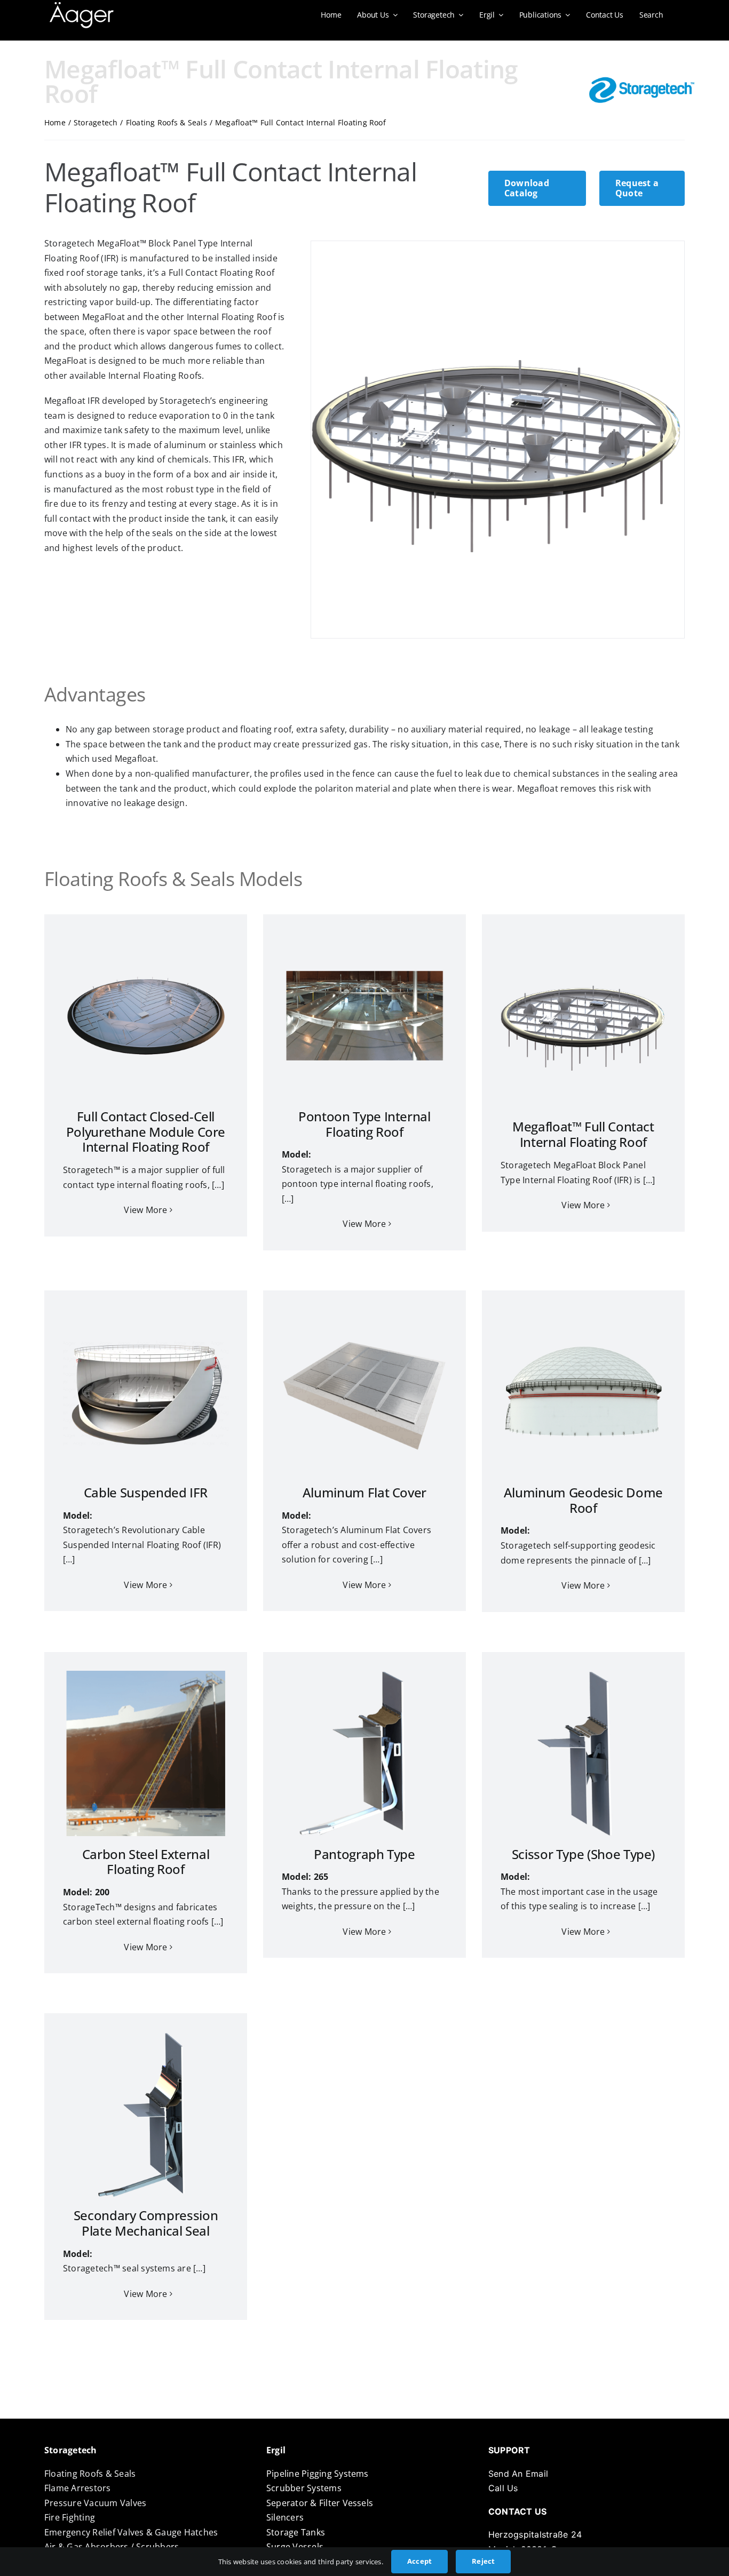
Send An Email (518, 2474)
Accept (419, 2561)
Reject (483, 2561)
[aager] (82, 6)
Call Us (503, 2488)
